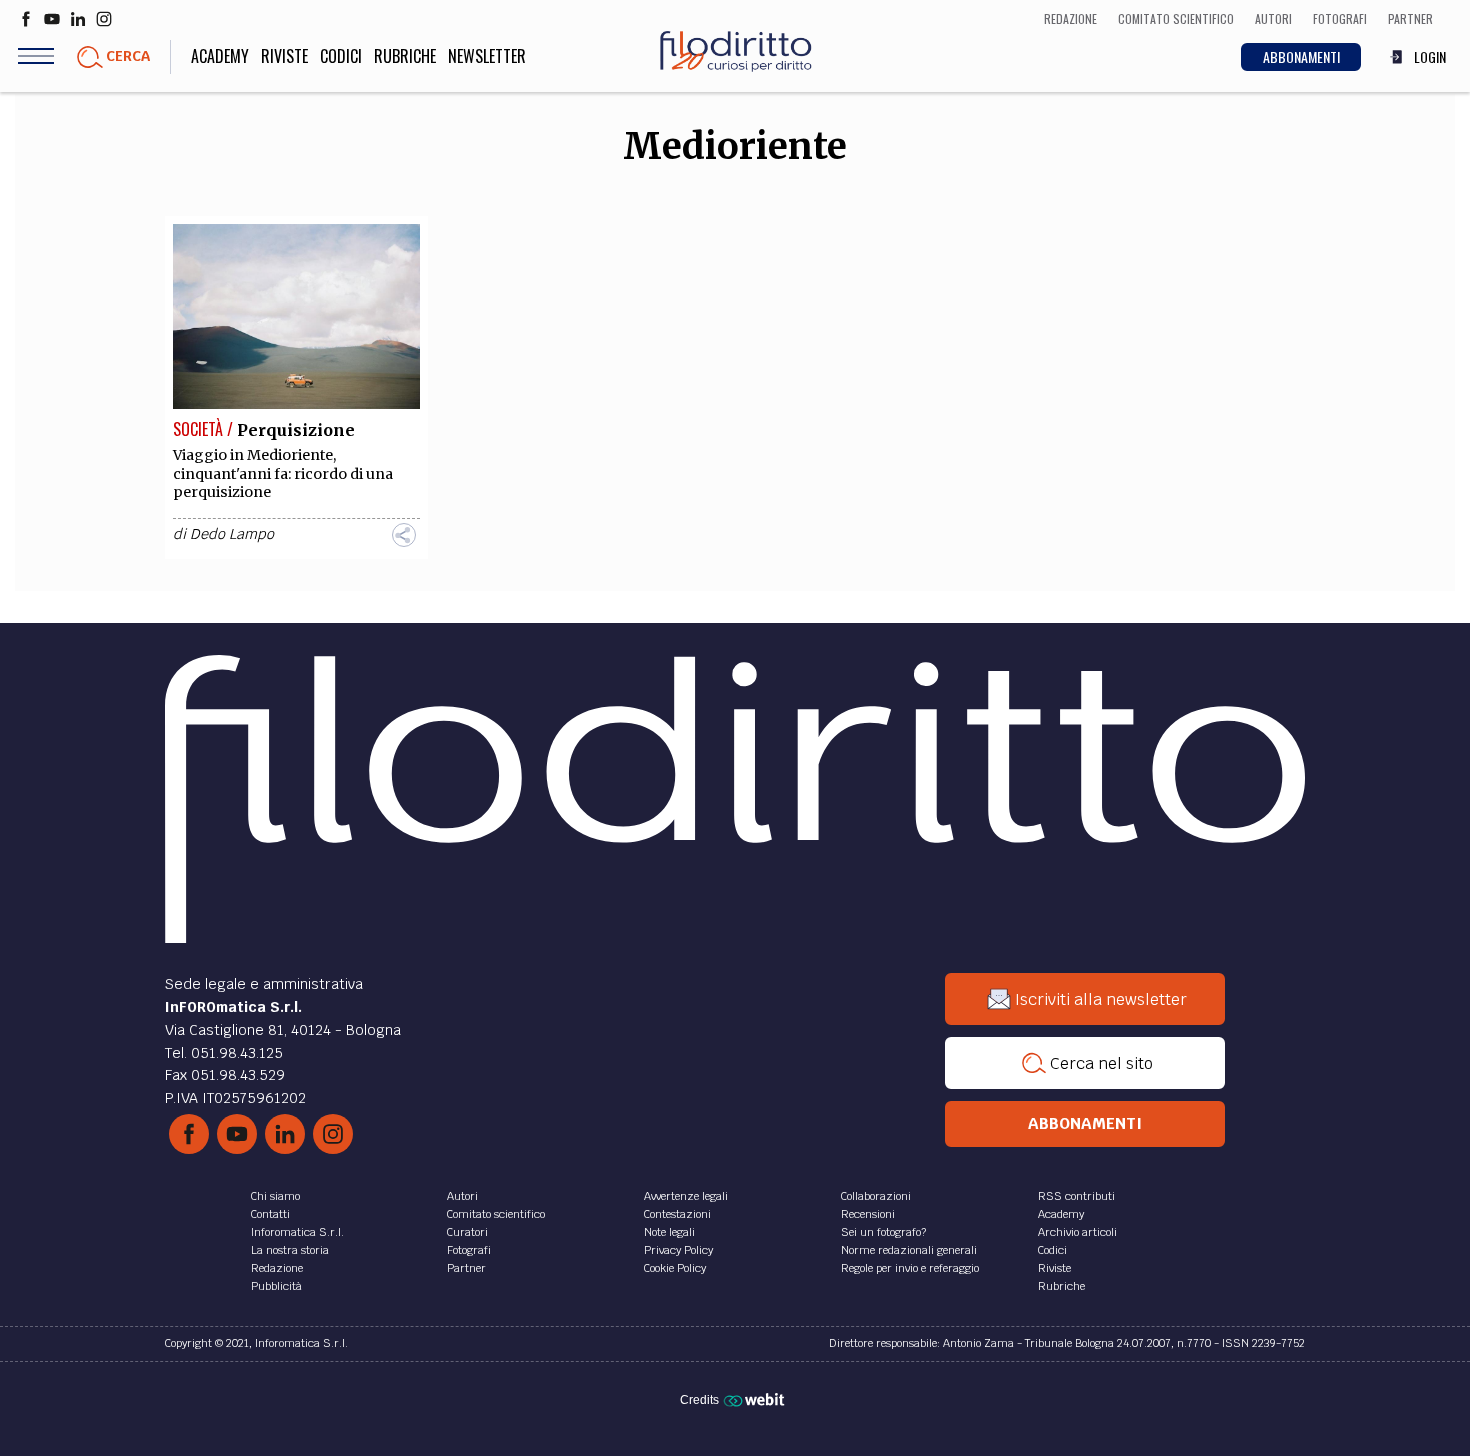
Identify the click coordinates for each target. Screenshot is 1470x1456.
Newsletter (487, 56)
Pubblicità (276, 1286)
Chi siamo (275, 1196)
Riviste (284, 56)
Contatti (270, 1214)
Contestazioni (677, 1214)
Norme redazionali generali (909, 1250)
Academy (220, 56)
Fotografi (469, 1250)
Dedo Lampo (232, 534)
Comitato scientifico (496, 1214)
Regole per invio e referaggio (910, 1268)
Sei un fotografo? (883, 1232)
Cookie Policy (675, 1268)
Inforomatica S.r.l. (297, 1232)
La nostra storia (290, 1250)
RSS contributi (1076, 1196)
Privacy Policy (678, 1250)
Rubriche (405, 56)
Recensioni (868, 1214)
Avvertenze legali (686, 1196)
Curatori (467, 1232)
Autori (462, 1196)
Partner (466, 1268)
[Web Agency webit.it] (756, 1399)
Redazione (277, 1268)
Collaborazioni (876, 1196)
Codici (341, 56)
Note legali (669, 1232)
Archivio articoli (1077, 1232)
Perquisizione (296, 430)
